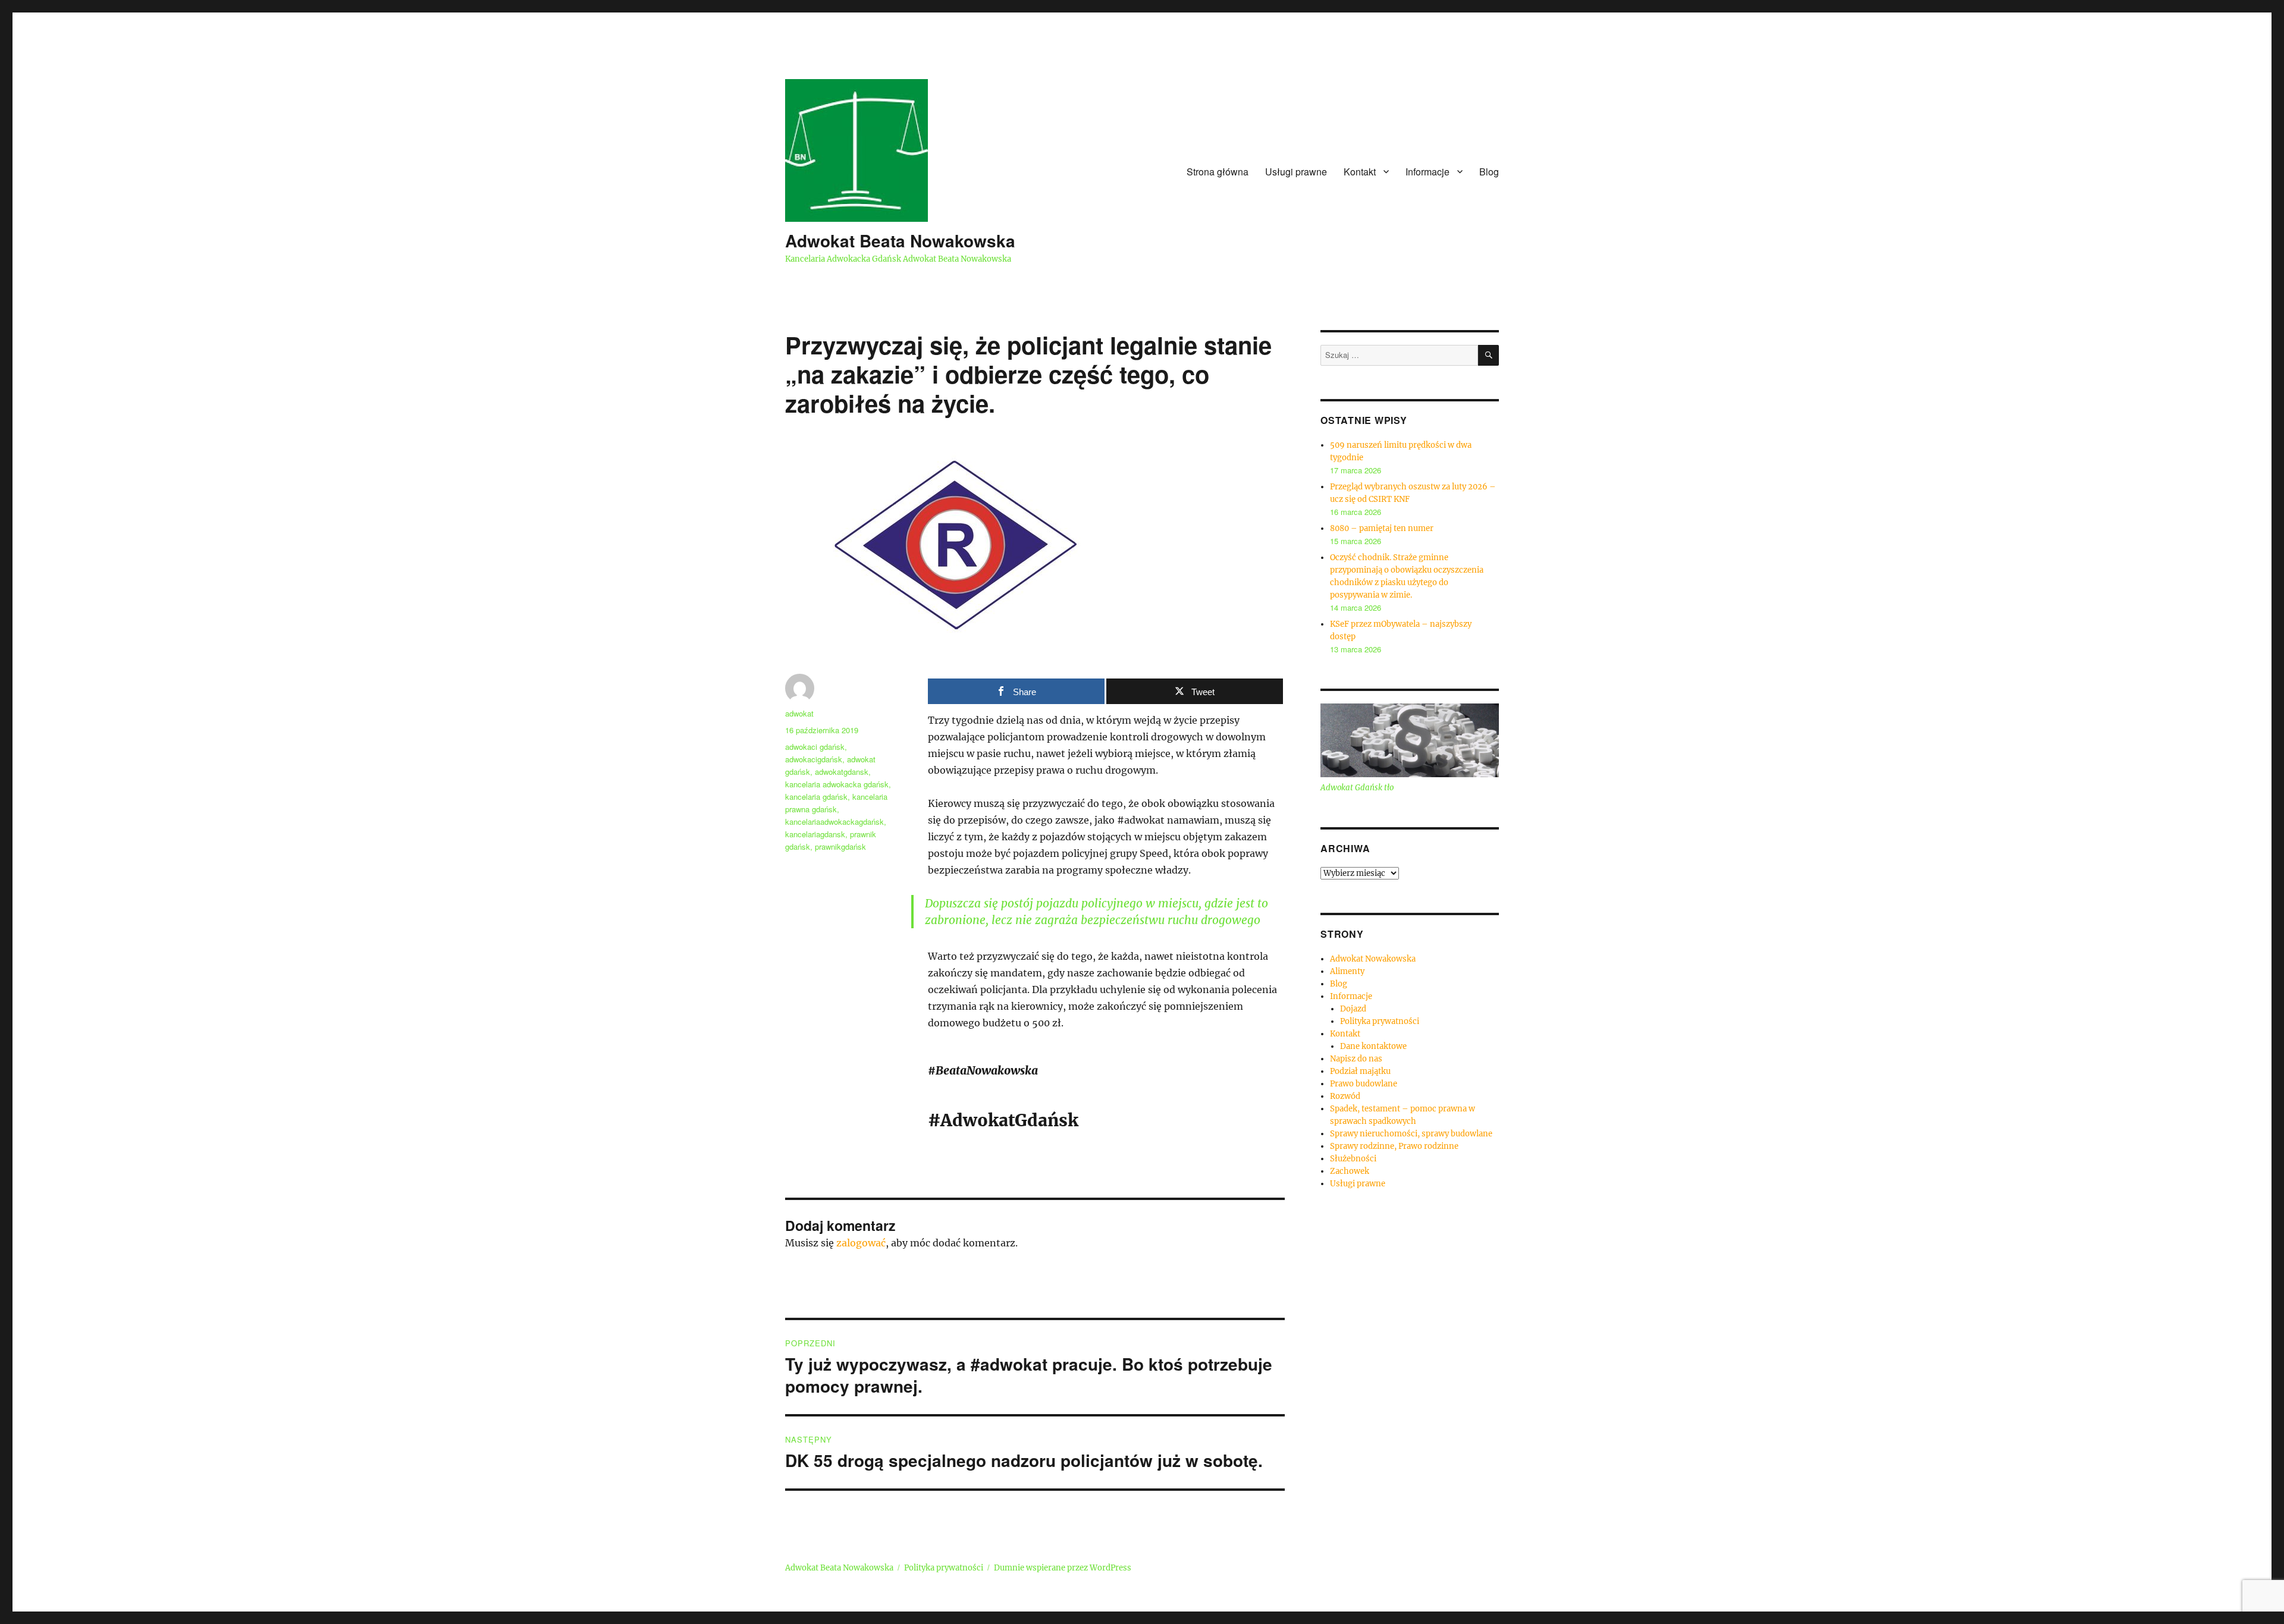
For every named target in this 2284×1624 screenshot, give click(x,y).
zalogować (861, 1243)
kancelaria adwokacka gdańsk (837, 784)
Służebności (1353, 1159)
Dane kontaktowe (1373, 1046)
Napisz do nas (1356, 1059)
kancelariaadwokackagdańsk (834, 822)
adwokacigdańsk (814, 759)
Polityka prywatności (1380, 1021)
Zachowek (1350, 1171)
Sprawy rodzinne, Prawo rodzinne (1394, 1146)
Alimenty (1347, 971)
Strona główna (1218, 172)
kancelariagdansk (815, 834)
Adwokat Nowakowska (1373, 959)
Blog (1489, 172)
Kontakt (1360, 172)
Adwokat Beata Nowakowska (900, 241)
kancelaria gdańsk (816, 797)
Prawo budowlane (1364, 1084)
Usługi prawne (1296, 172)
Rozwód (1345, 1096)
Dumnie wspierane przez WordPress (1063, 1568)
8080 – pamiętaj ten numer (1382, 528)
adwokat (799, 713)
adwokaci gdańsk (815, 747)
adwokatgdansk (842, 772)
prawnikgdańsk (840, 846)
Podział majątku (1360, 1071)
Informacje (1428, 172)
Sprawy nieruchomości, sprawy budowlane (1411, 1134)
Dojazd (1353, 1009)
